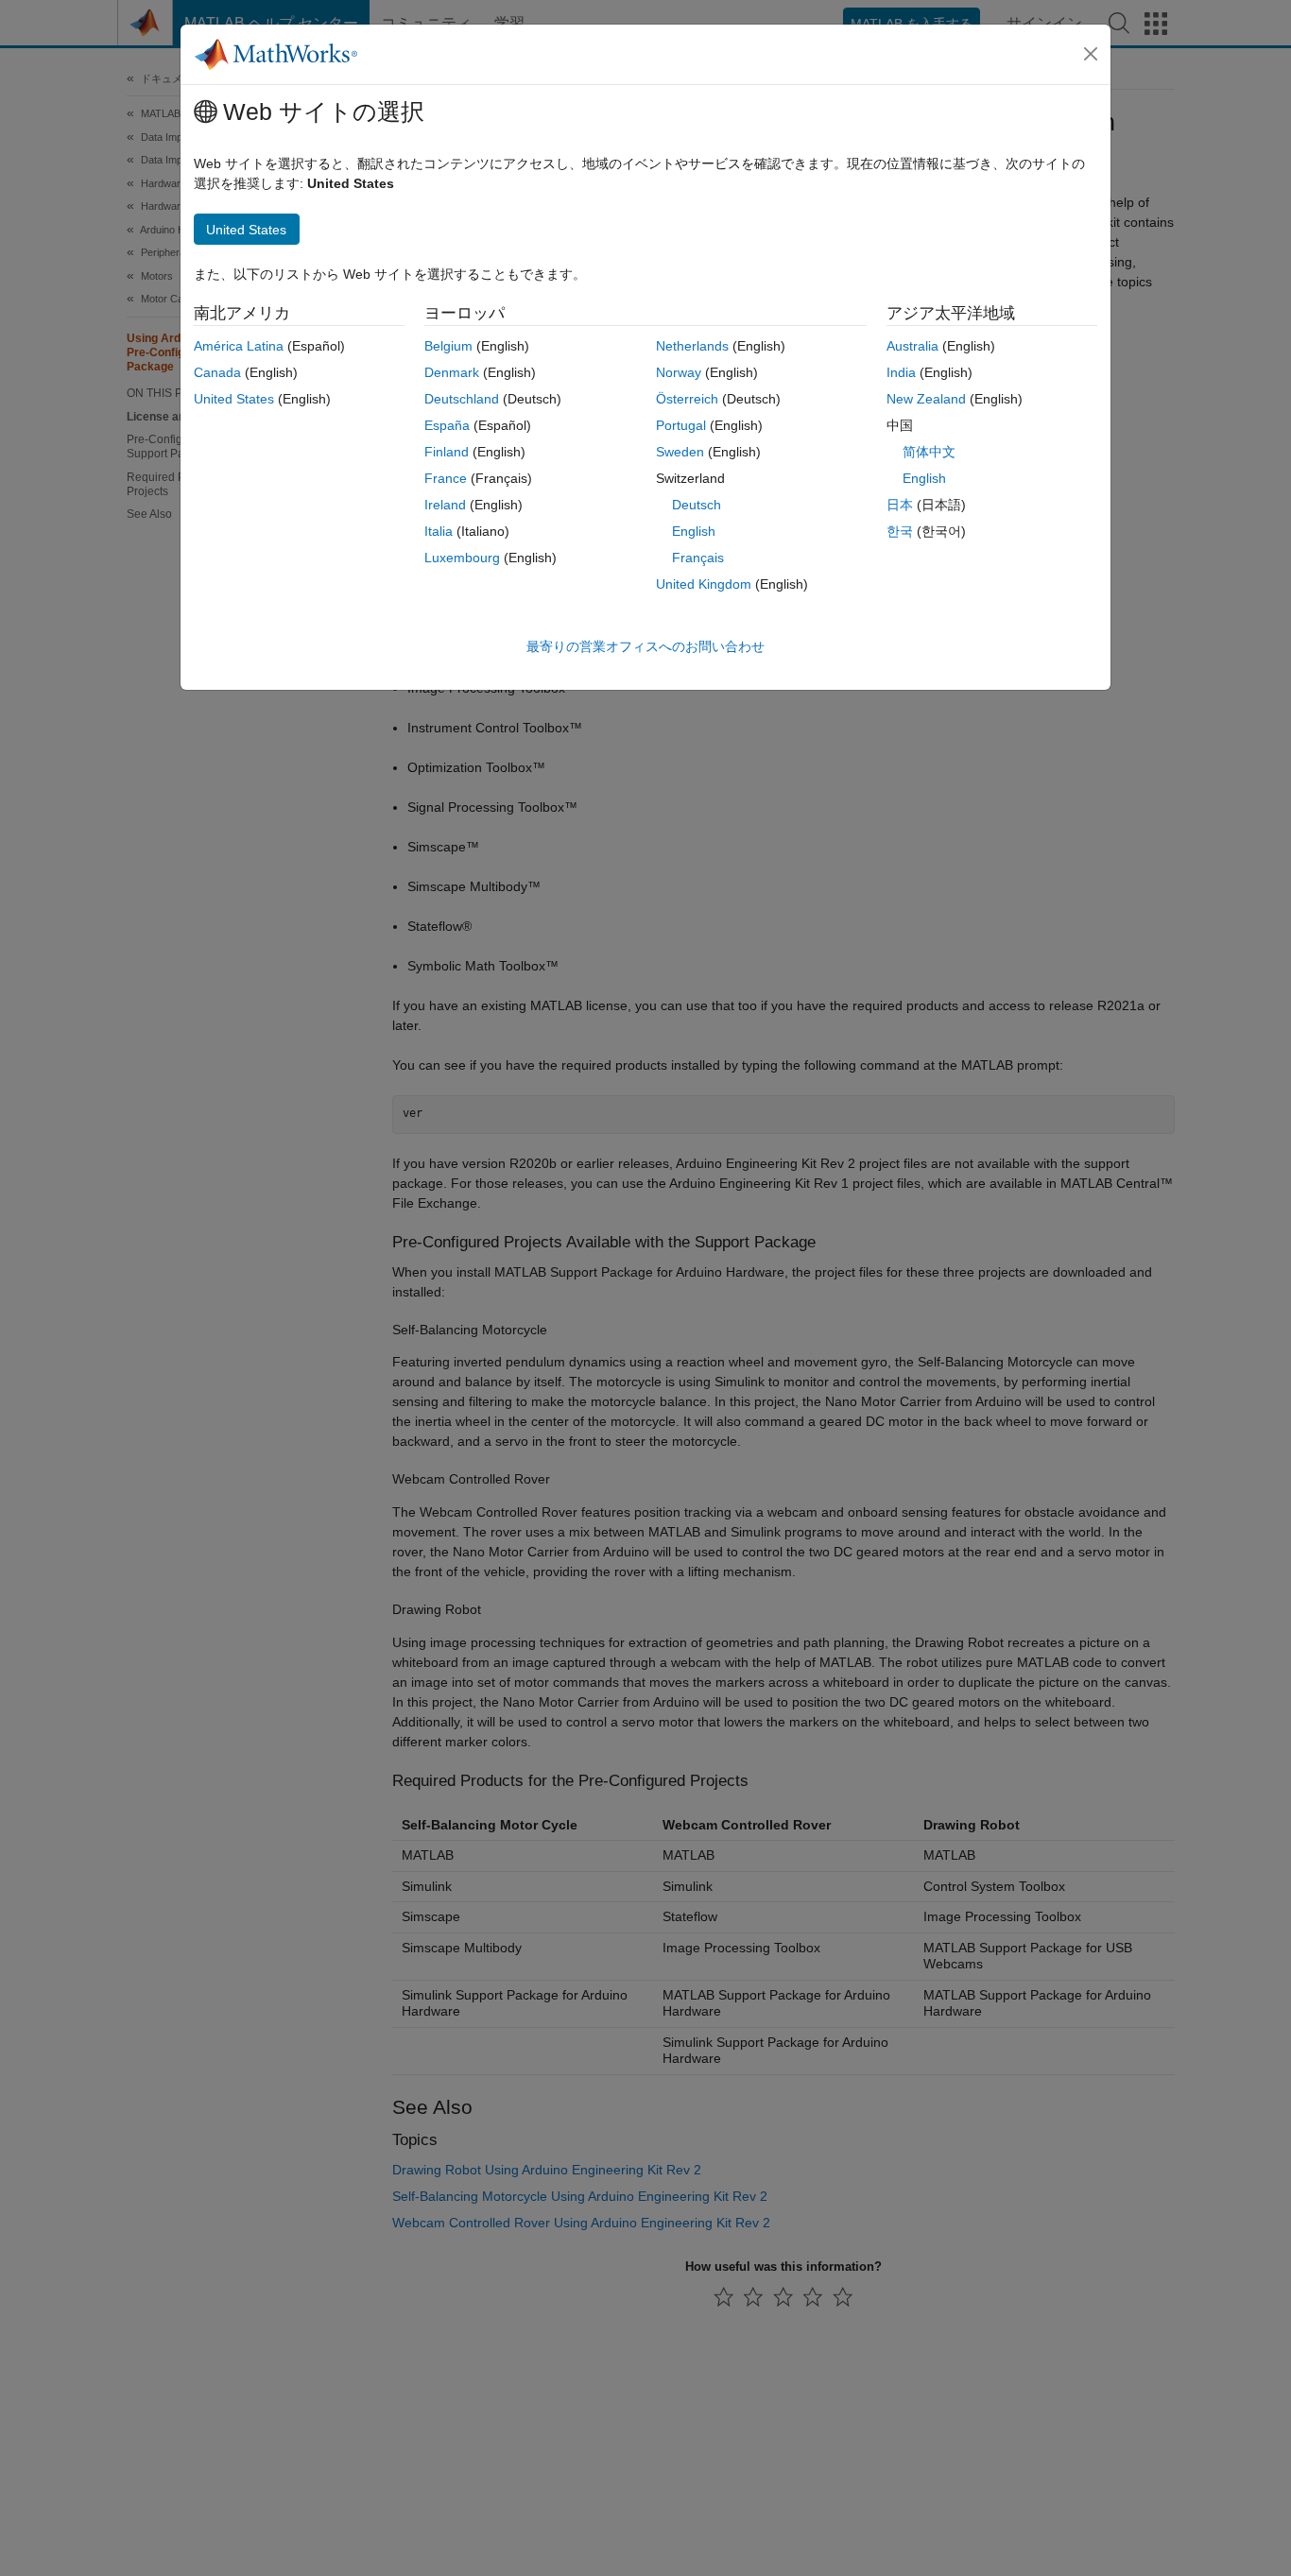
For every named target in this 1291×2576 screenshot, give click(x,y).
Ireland (445, 505)
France (446, 478)
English (694, 531)
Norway (679, 372)
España (447, 425)
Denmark (452, 372)
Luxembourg (462, 558)
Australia (912, 346)
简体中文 (929, 452)
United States (234, 399)
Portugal (681, 425)
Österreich (687, 399)
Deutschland (462, 399)
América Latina (239, 346)
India (901, 372)
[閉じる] (1091, 54)
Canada (217, 372)
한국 (900, 531)
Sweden (680, 452)
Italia (439, 531)
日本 (900, 505)
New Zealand (926, 399)
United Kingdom (704, 584)
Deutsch (697, 505)
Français (698, 558)
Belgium (448, 346)
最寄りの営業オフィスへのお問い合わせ (645, 646)
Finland (447, 452)
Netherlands (692, 346)
